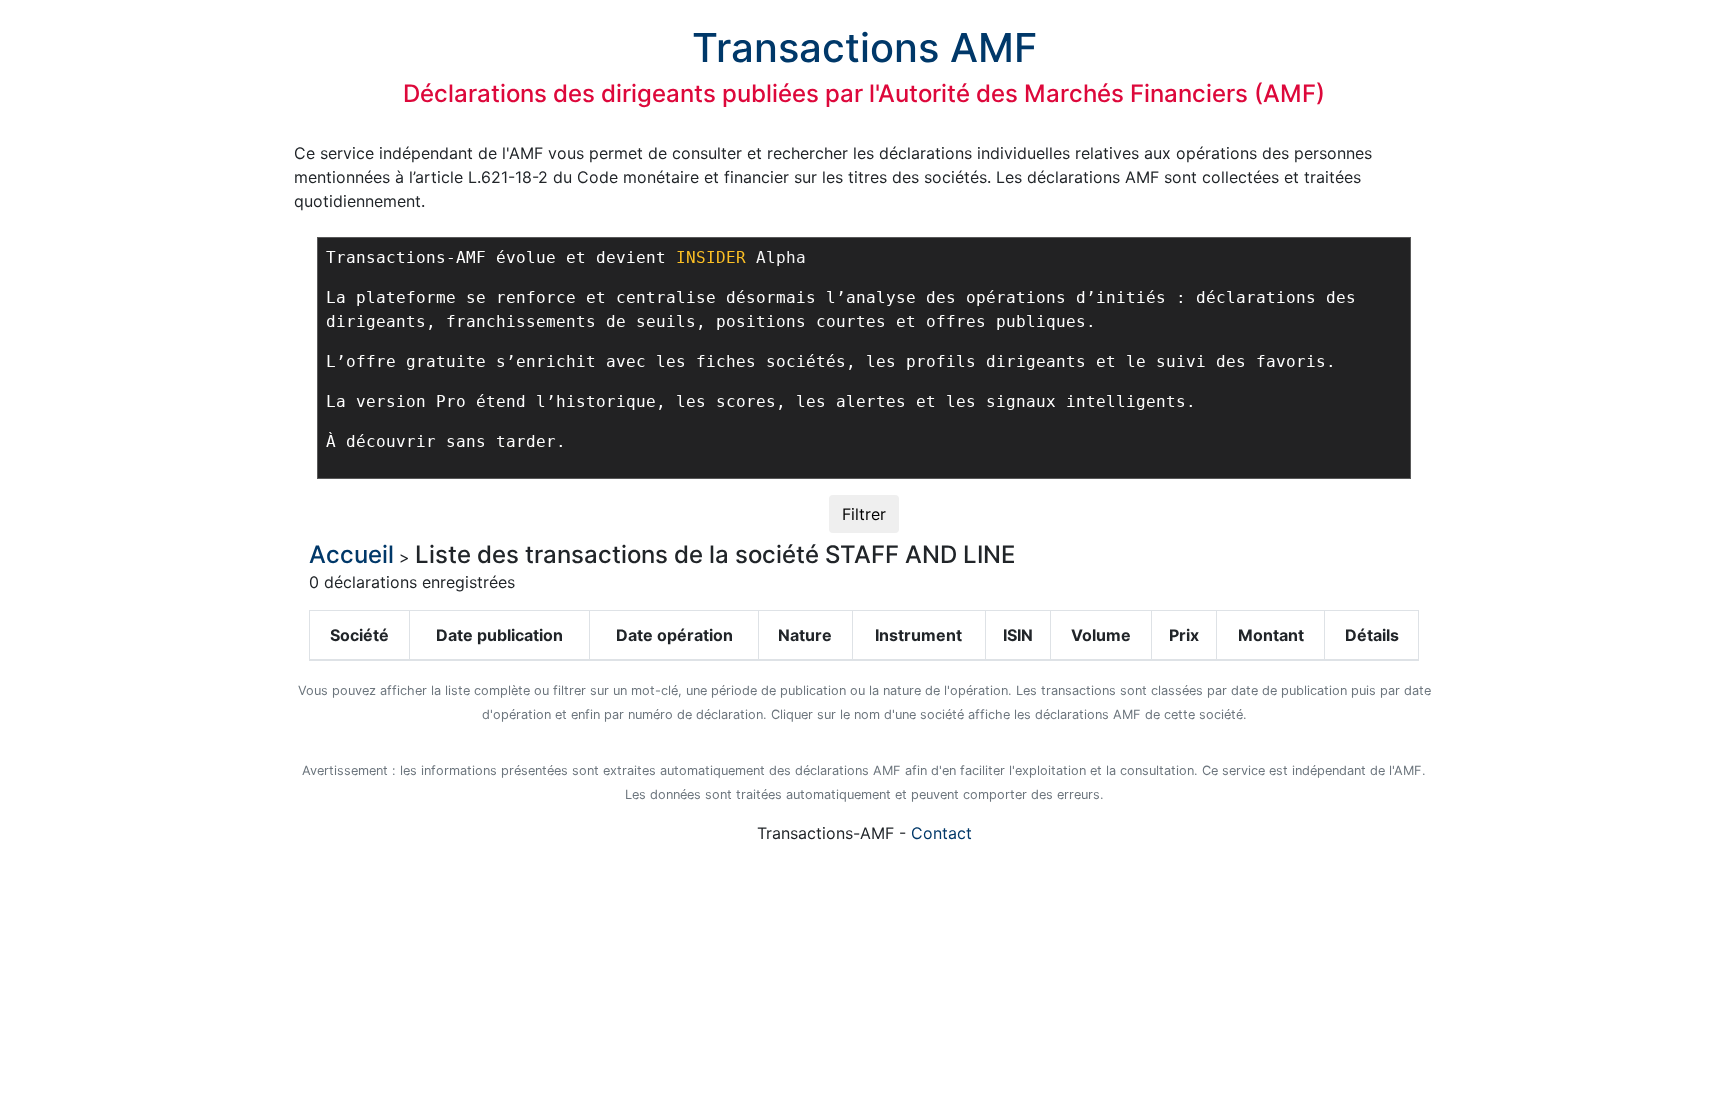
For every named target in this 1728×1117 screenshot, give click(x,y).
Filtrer (864, 514)
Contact (941, 833)
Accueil (351, 554)
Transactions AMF (864, 47)
